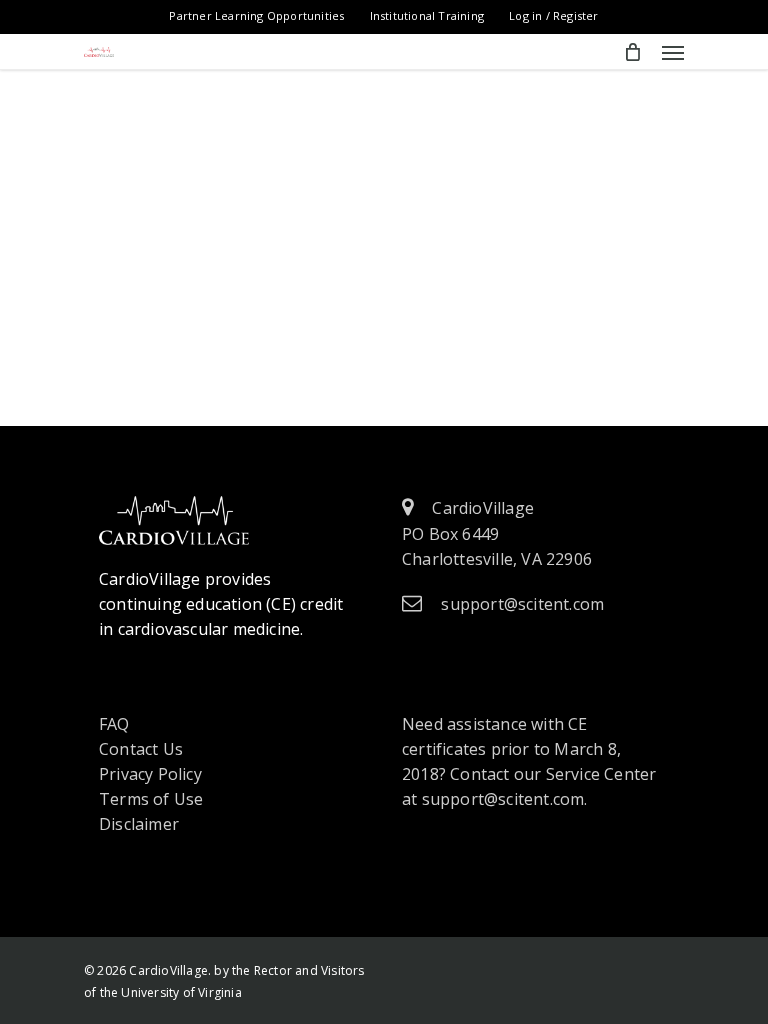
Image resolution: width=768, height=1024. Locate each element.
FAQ (114, 724)
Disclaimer (139, 824)
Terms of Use (151, 799)
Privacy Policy (150, 774)
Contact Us (141, 749)
